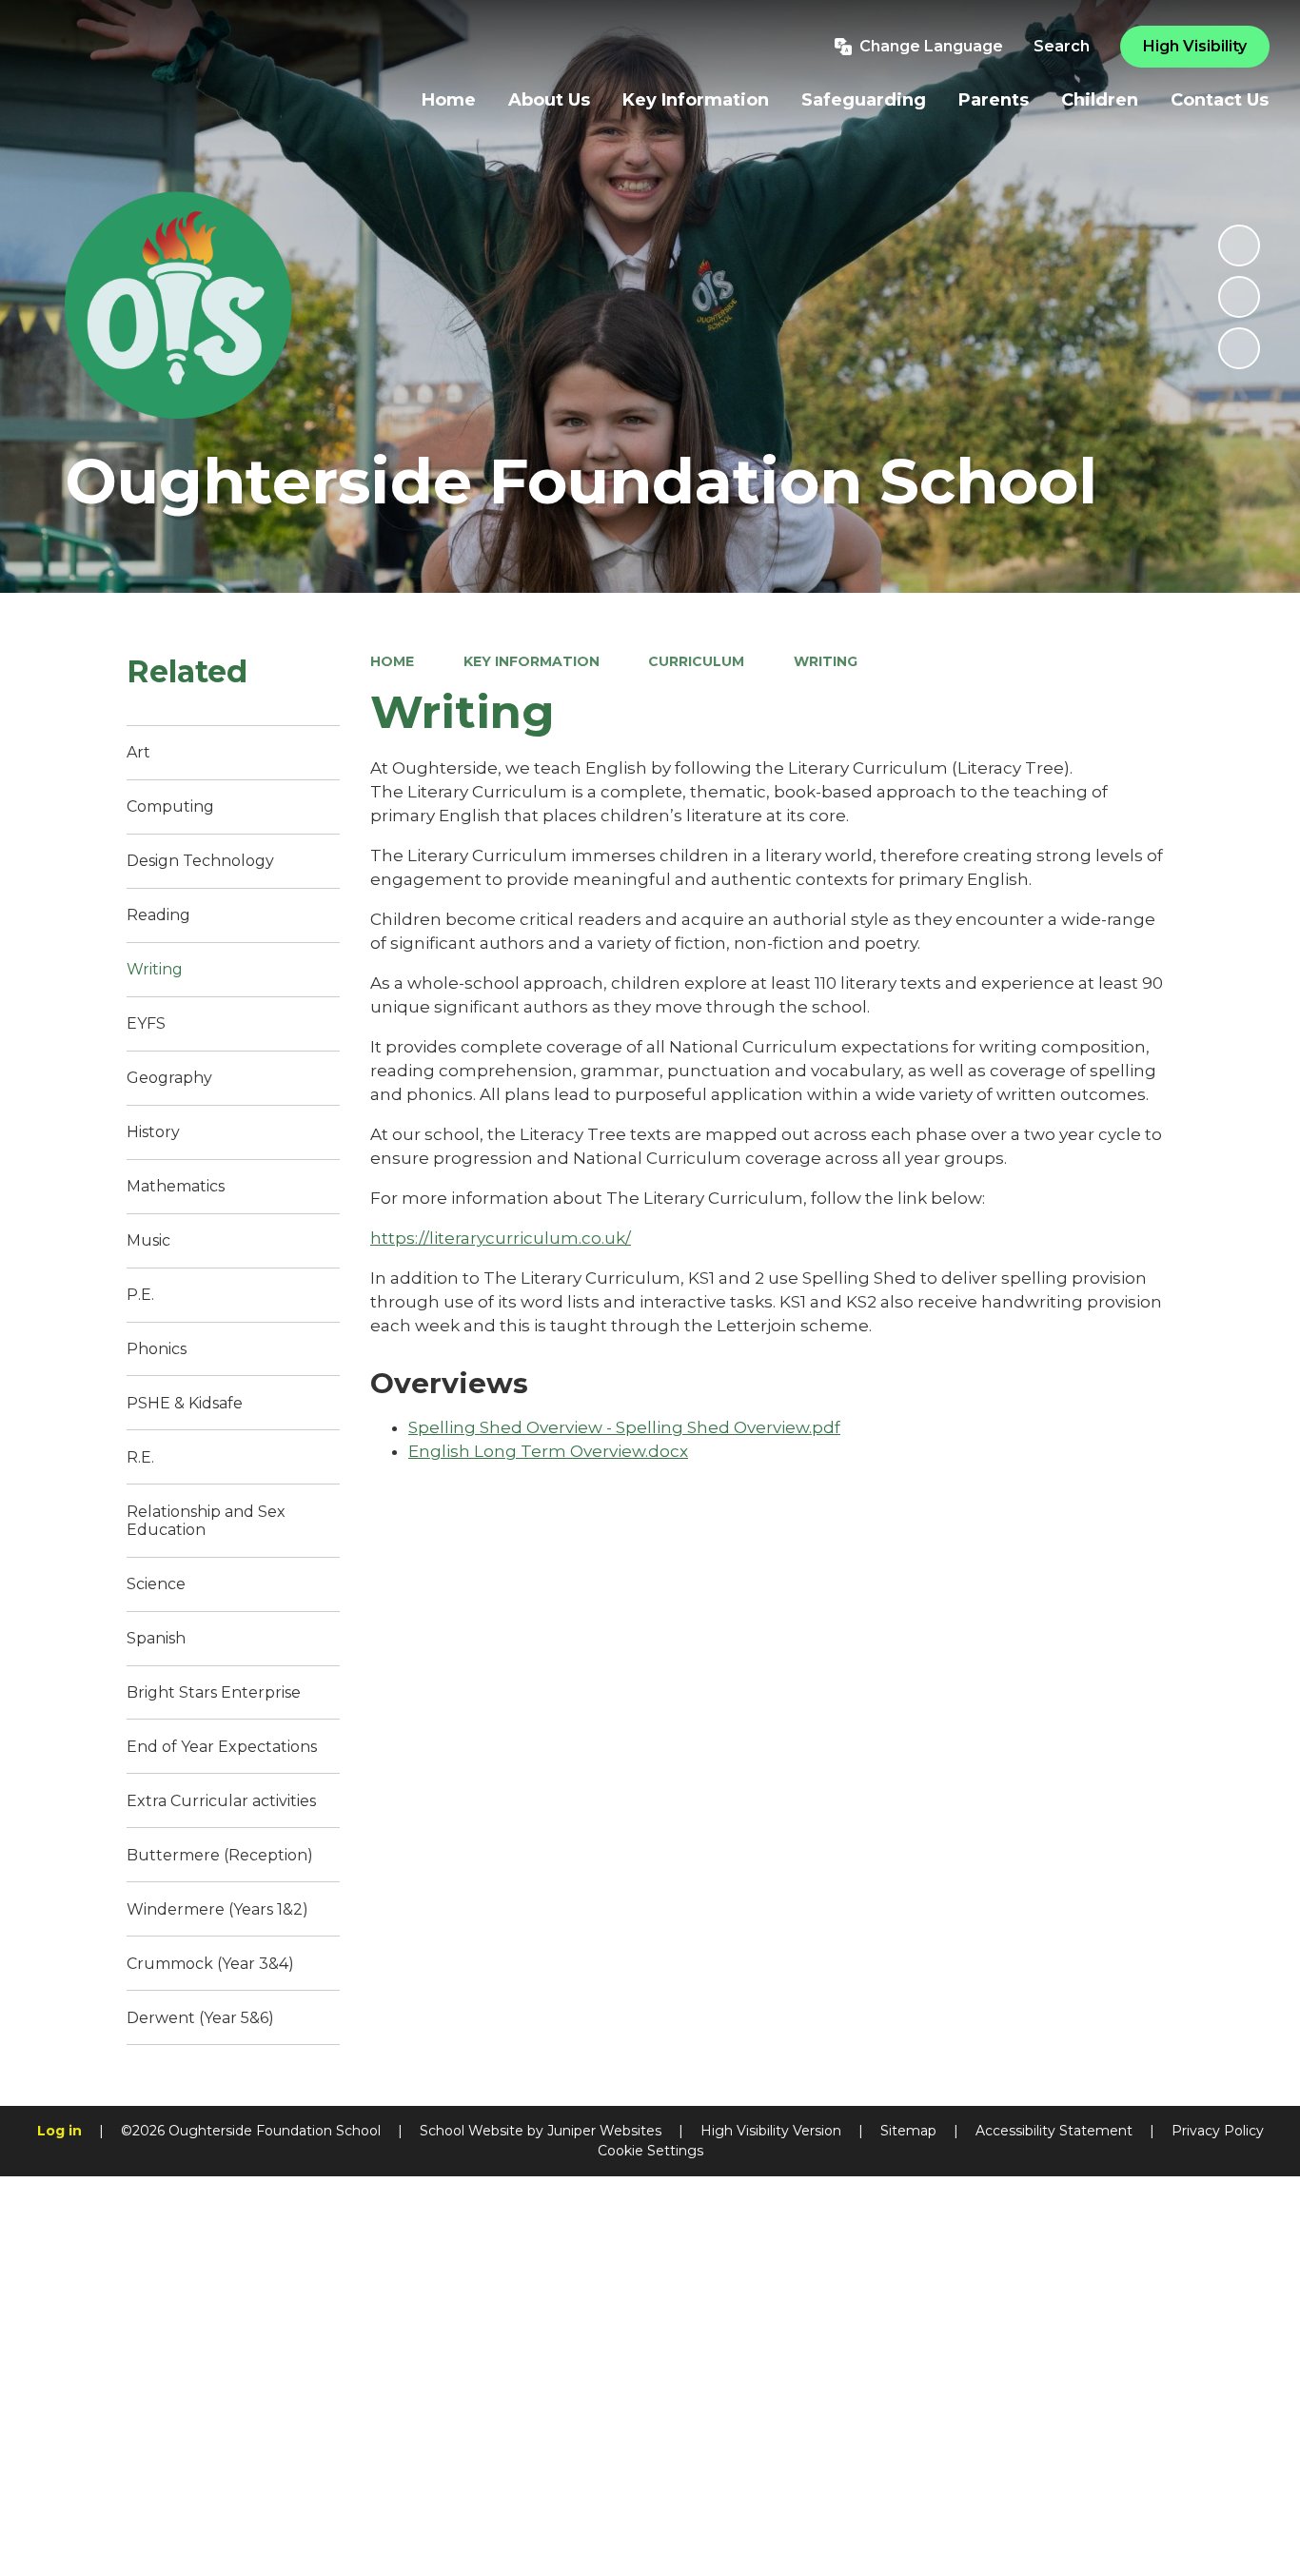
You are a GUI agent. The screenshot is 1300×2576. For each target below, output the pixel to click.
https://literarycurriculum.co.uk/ (501, 1238)
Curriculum (696, 661)
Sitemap (908, 2131)
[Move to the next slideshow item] (1239, 348)
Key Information (532, 661)
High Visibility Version (771, 2131)
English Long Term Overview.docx (548, 1451)
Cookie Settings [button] (650, 2151)
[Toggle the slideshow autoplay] (1239, 246)
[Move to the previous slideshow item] (1239, 297)
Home (392, 661)
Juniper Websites (604, 2131)
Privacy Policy (1218, 2131)
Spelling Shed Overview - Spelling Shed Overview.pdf (624, 1427)
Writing (826, 661)
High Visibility (1195, 46)
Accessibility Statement (1054, 2131)
